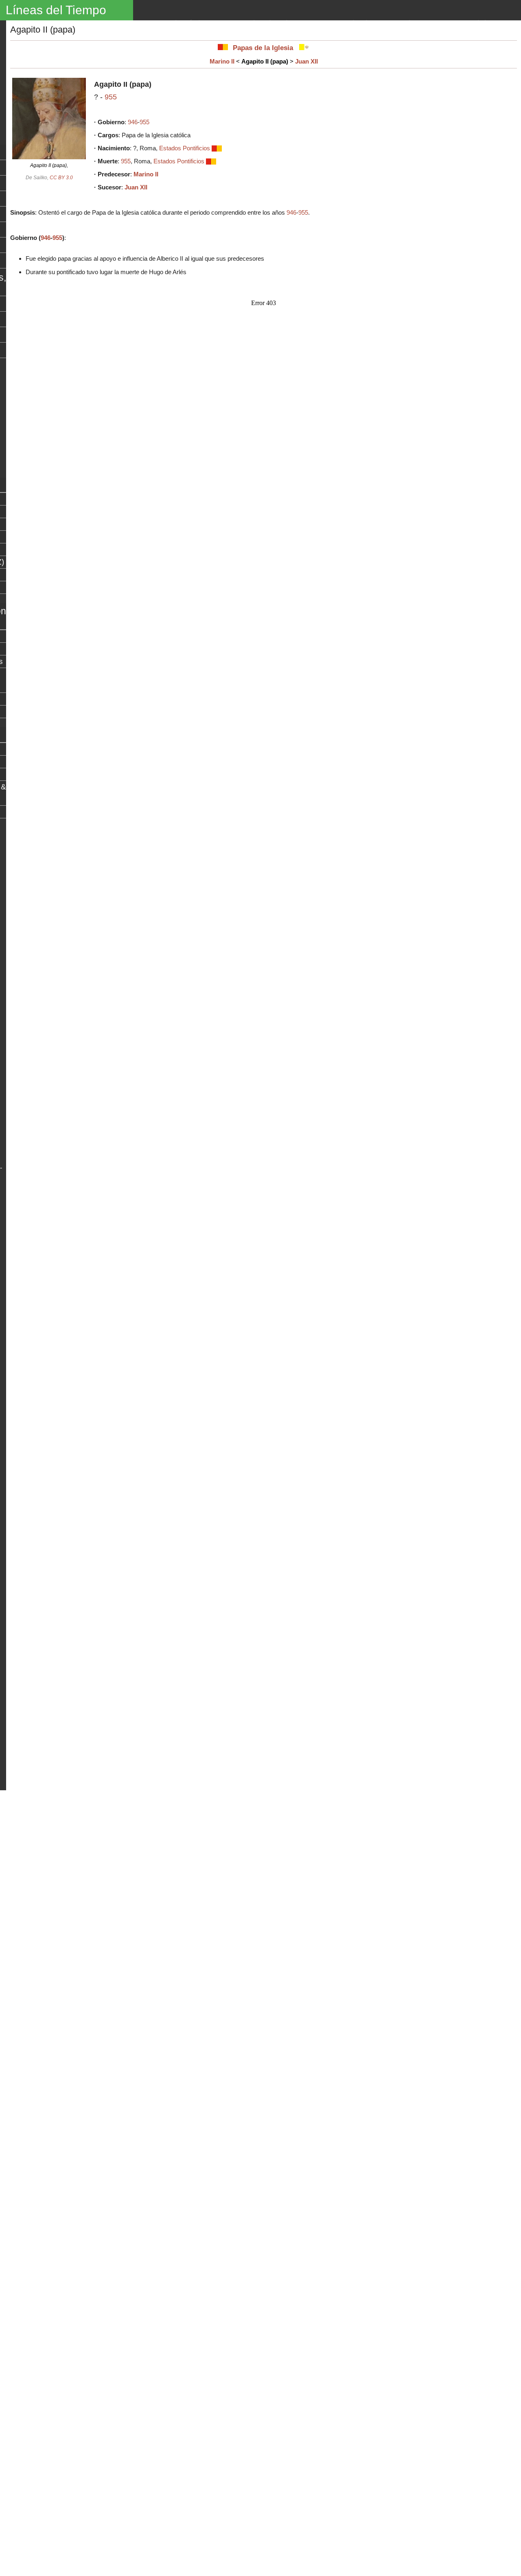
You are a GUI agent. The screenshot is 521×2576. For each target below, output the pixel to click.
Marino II (222, 61)
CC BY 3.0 (61, 178)
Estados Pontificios (185, 148)
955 (111, 97)
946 (133, 122)
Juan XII (306, 61)
